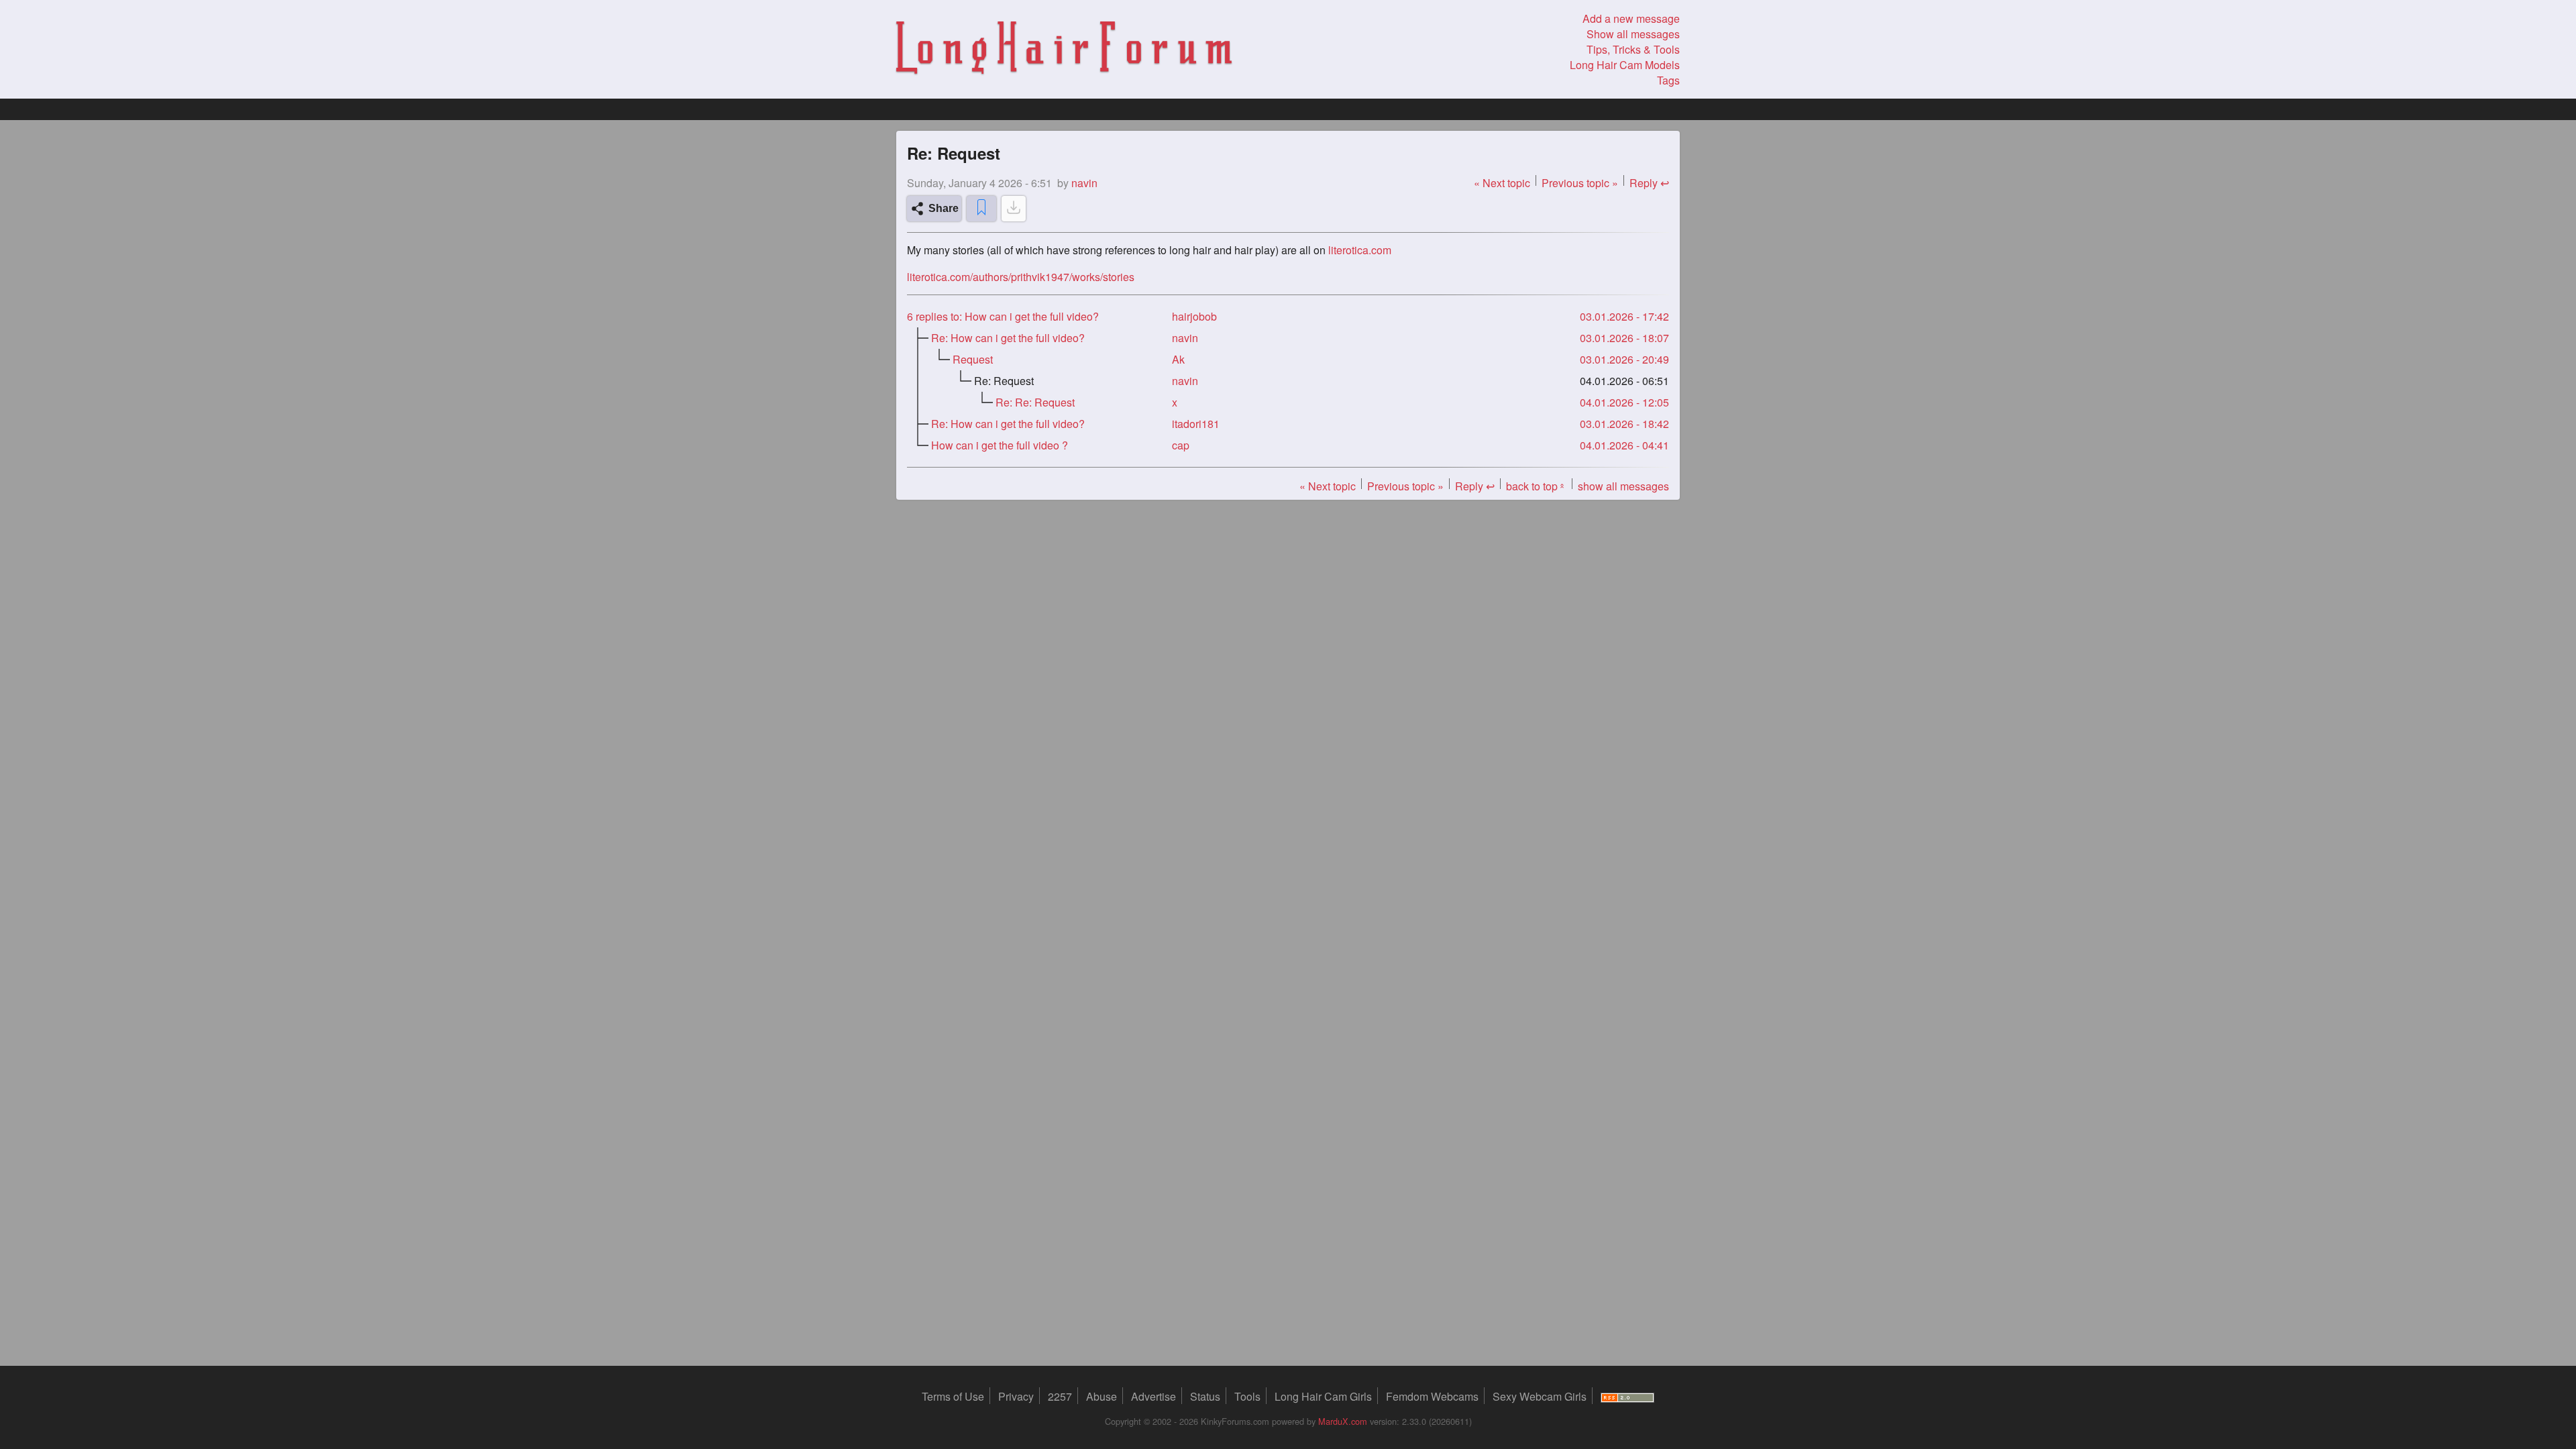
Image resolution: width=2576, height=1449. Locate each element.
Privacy (1016, 1396)
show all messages (1623, 486)
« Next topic (1502, 183)
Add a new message (1631, 18)
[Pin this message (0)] (981, 209)
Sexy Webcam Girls (1540, 1396)
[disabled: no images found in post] (1014, 209)
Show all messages (1633, 34)
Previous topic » (1580, 183)
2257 (1060, 1396)
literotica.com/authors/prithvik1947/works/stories (1021, 277)
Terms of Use (953, 1396)
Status (1205, 1396)
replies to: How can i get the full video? (1003, 316)
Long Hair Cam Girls (1323, 1396)
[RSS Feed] (1627, 1396)
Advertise (1153, 1396)
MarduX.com (1343, 1421)
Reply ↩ (1649, 183)
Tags (1668, 80)
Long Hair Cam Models (1625, 65)
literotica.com (1360, 250)
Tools (1247, 1396)
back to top (1536, 486)
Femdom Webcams (1432, 1396)
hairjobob (1194, 316)
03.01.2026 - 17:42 (1624, 316)
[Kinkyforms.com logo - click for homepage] (1064, 50)
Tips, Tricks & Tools (1633, 49)
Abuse (1102, 1396)
